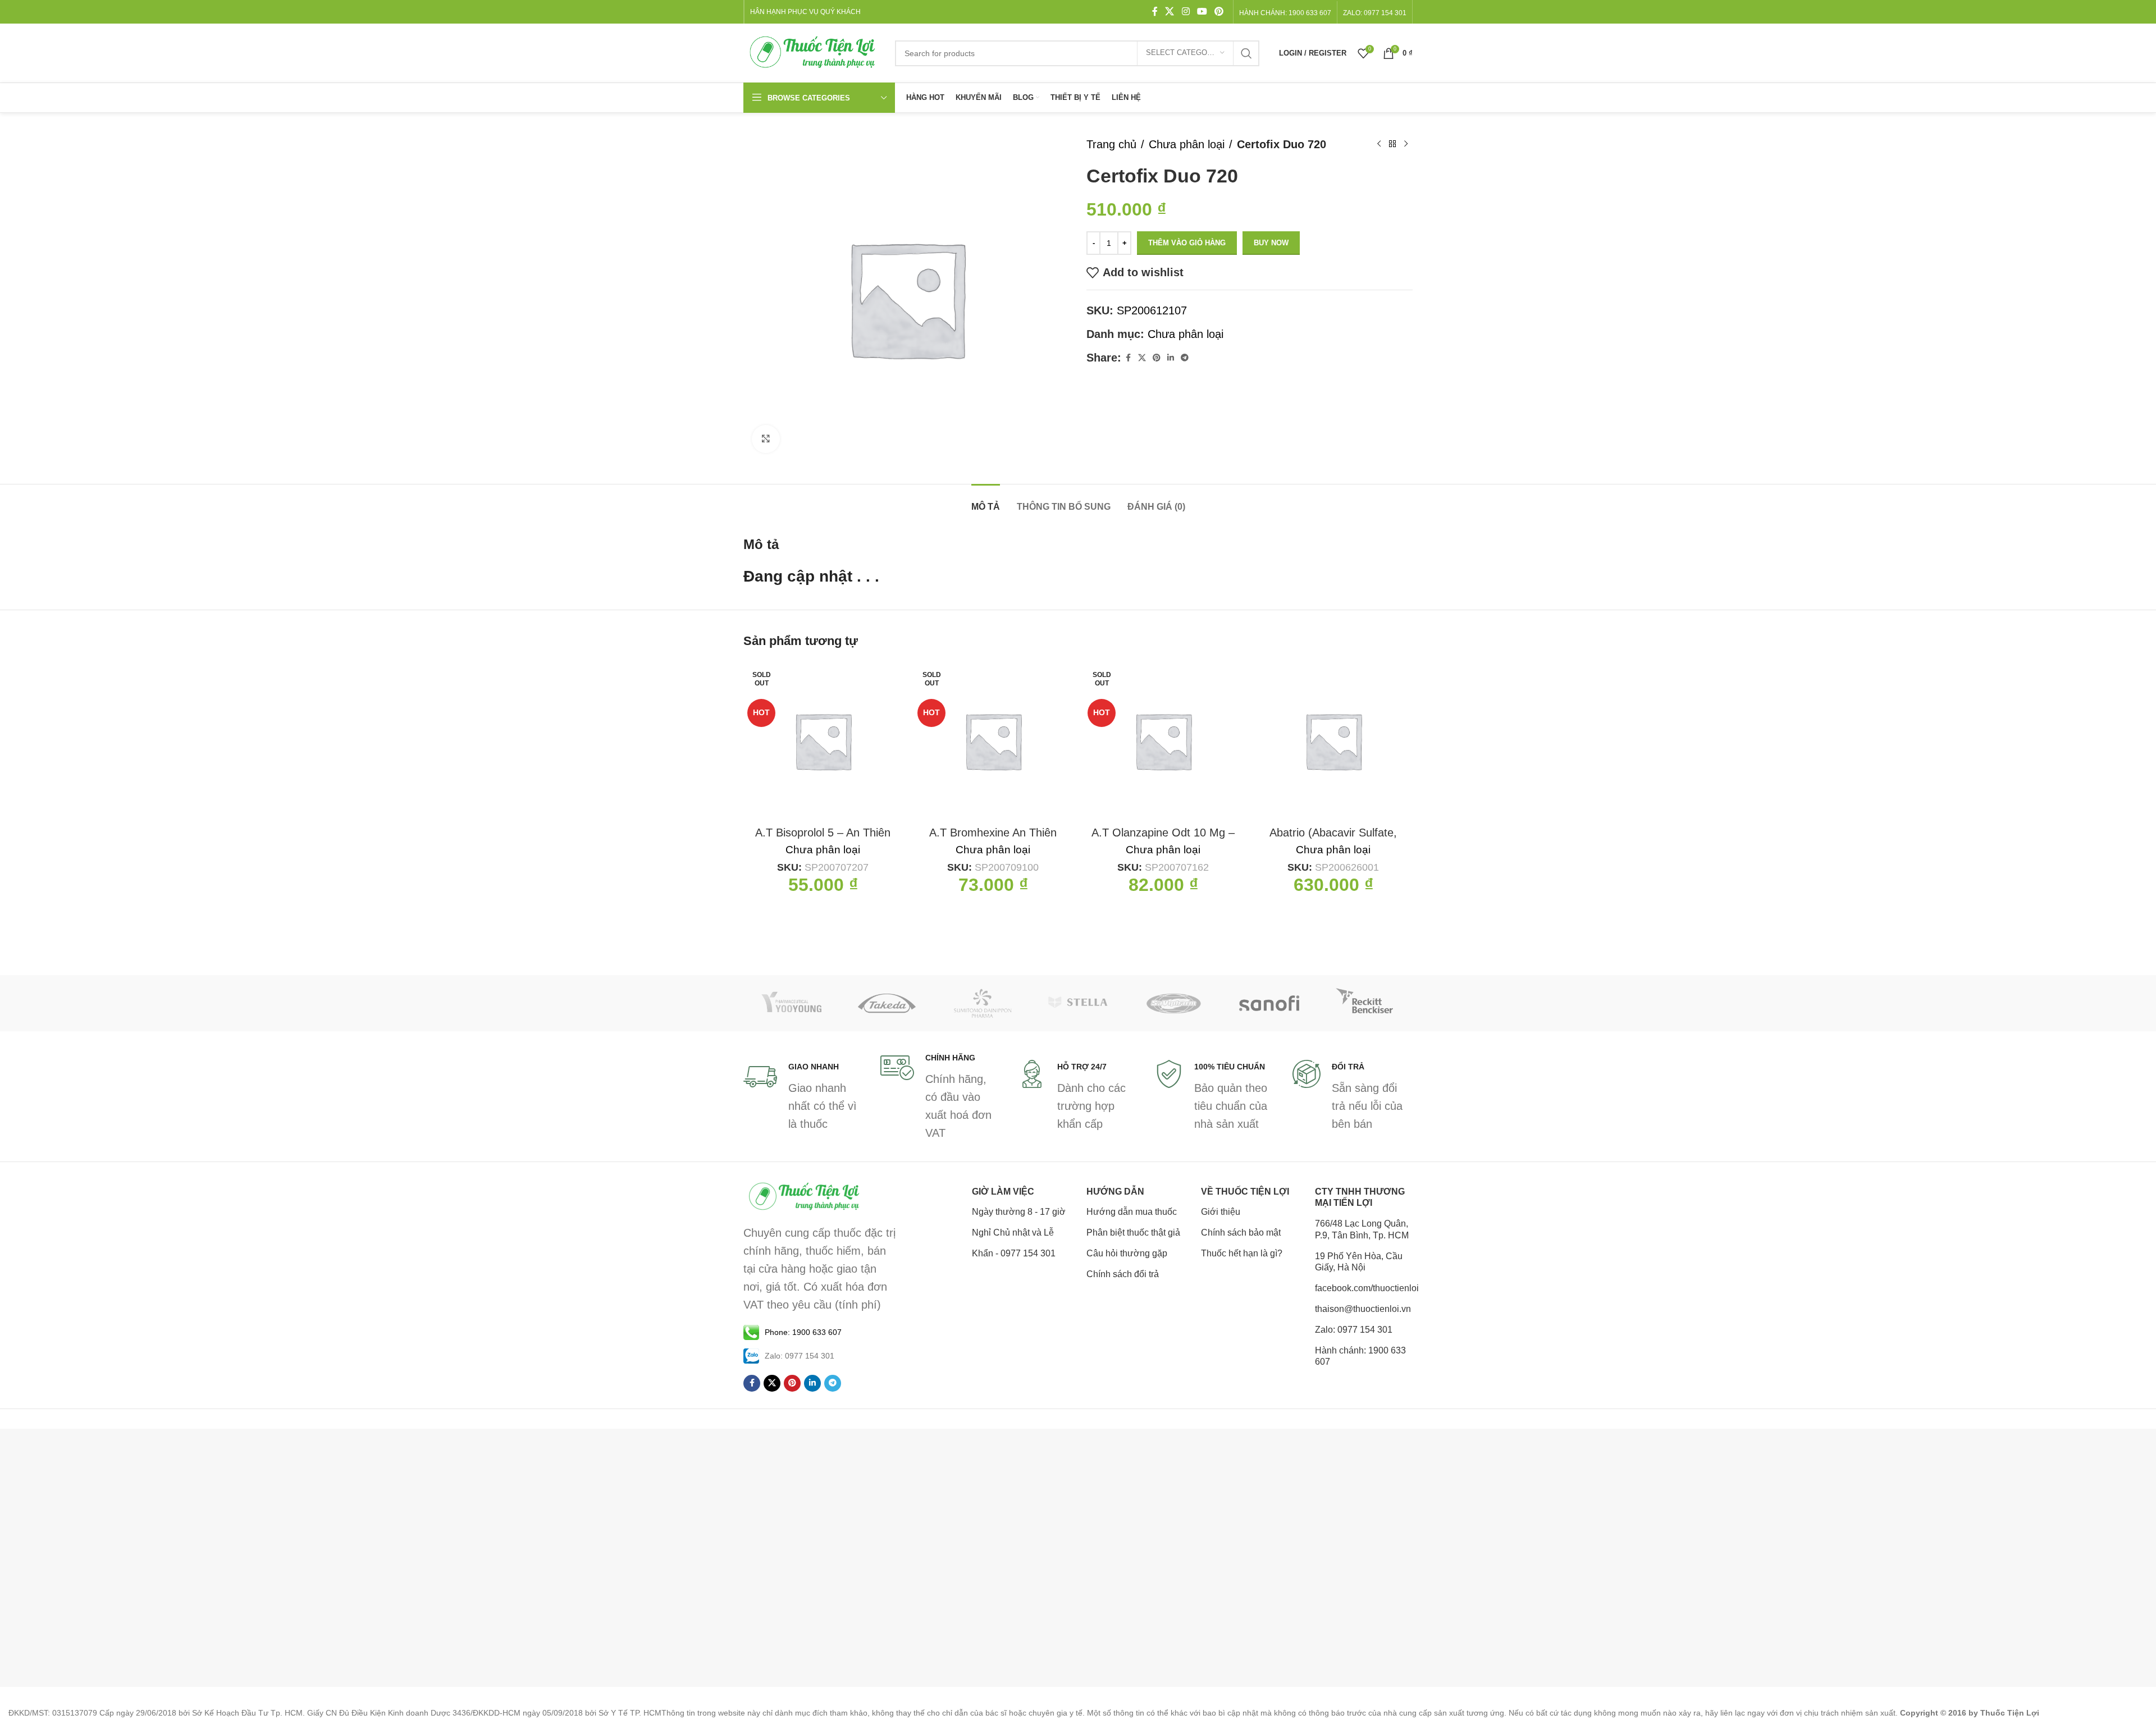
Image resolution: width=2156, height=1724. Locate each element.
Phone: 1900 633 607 (803, 1332)
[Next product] (1406, 144)
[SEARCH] (1246, 53)
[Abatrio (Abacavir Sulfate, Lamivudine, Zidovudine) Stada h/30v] (1333, 741)
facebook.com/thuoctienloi (1364, 1288)
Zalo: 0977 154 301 (1354, 1330)
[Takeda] (887, 1003)
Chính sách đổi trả (1123, 1274)
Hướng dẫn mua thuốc (1132, 1212)
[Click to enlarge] (766, 439)
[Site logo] (814, 52)
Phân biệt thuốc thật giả (1133, 1233)
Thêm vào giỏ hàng (1187, 243)
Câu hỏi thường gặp (1127, 1253)
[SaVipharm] (1173, 1003)
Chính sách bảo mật (1241, 1233)
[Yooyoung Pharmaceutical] (791, 1003)
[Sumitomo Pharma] (983, 1003)
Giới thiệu (1221, 1212)
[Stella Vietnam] (1078, 1003)
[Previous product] (1379, 144)
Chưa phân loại (1187, 144)
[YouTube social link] (1202, 12)
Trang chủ (1111, 144)
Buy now (1271, 243)
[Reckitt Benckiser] (1365, 1003)
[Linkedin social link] (1171, 358)
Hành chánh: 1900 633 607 (1285, 13)
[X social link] (1170, 12)
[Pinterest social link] (1219, 12)
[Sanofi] (1269, 1003)
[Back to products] (1392, 144)
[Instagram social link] (1186, 12)
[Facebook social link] (1155, 12)
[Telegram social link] (1185, 358)
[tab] (986, 501)
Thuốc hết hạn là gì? (1242, 1253)
